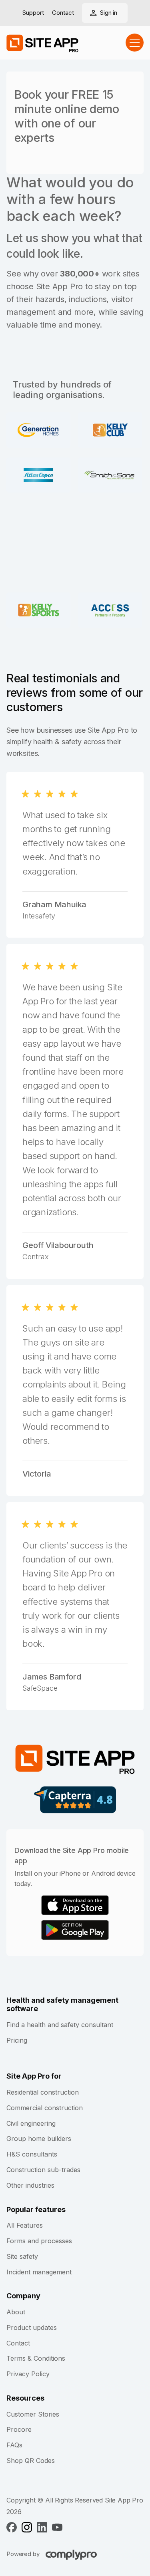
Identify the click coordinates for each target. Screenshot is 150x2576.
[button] (135, 43)
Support (33, 13)
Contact (63, 13)
